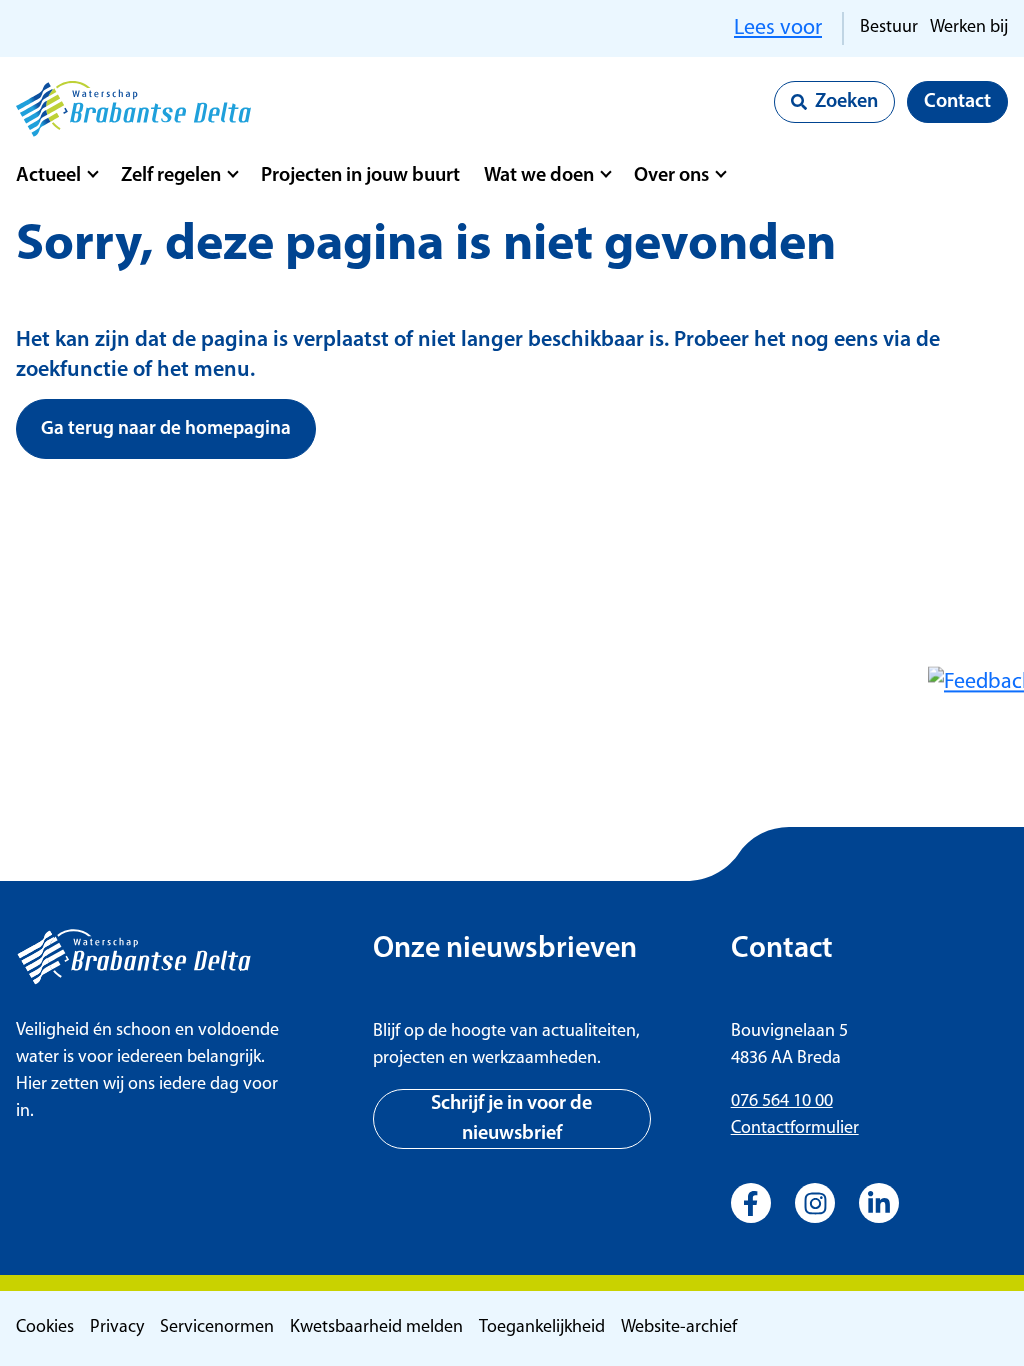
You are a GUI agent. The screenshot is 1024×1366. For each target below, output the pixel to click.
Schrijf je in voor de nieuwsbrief (511, 1119)
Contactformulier (795, 1129)
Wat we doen (539, 176)
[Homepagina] (133, 109)
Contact (957, 102)
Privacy (117, 1328)
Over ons (671, 176)
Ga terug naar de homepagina (166, 429)
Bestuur (889, 28)
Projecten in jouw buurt (360, 176)
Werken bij (969, 28)
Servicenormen (217, 1328)
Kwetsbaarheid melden (376, 1328)
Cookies (45, 1328)
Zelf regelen (171, 176)
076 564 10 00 (782, 1102)
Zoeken (846, 102)
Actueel (48, 176)
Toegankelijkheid (542, 1328)
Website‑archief (679, 1328)
